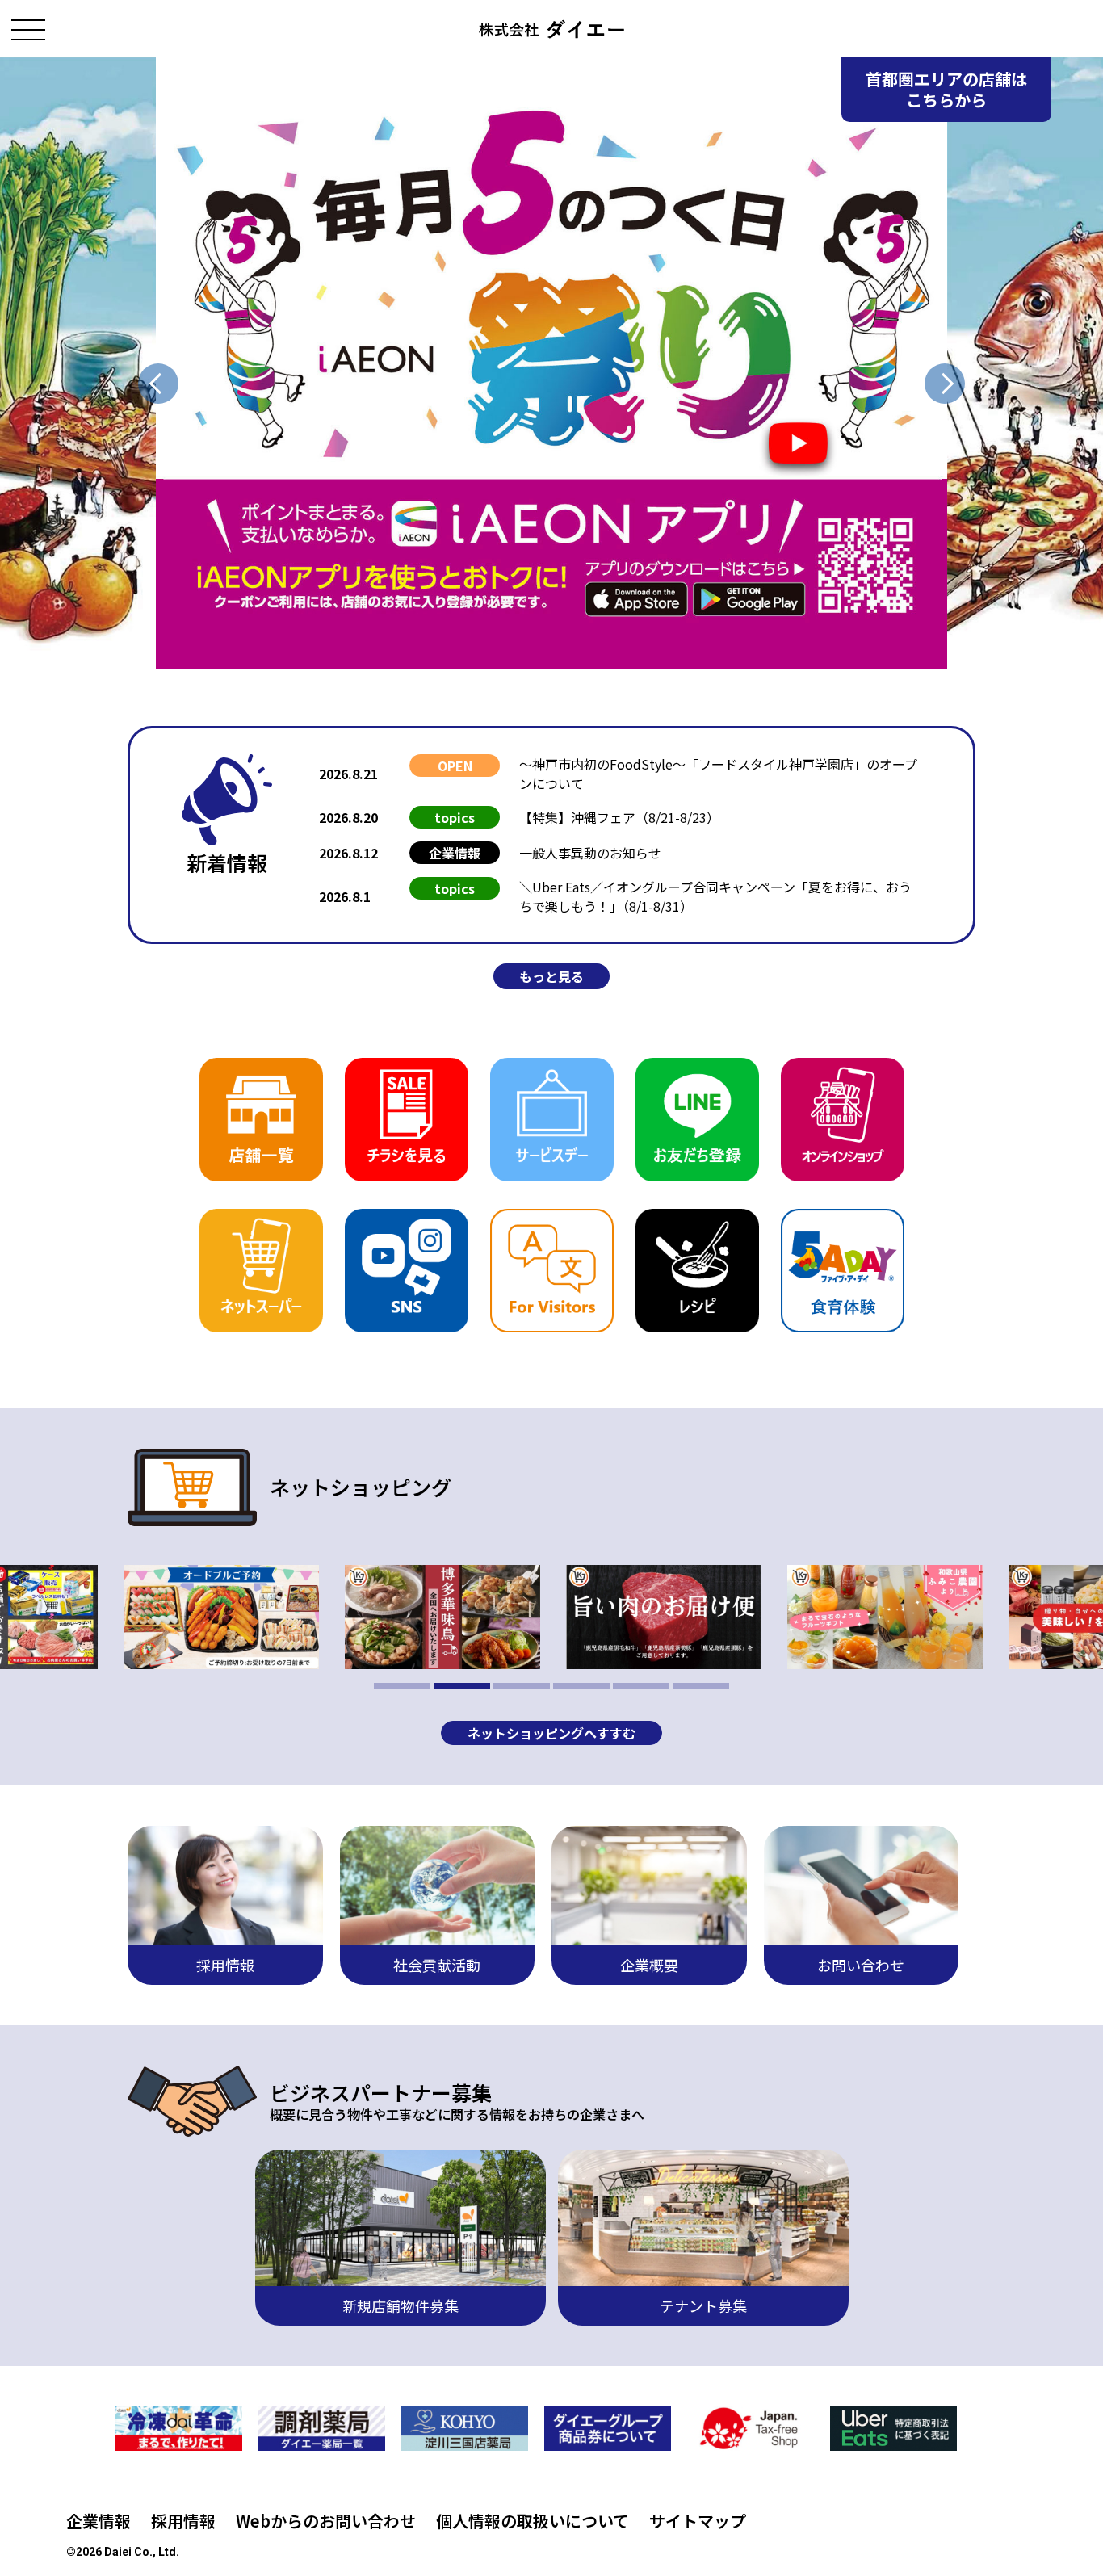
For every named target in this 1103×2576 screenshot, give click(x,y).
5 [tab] (641, 1686)
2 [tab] (462, 1686)
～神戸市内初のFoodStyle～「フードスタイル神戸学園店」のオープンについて (718, 774)
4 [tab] (581, 1686)
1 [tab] (402, 1686)
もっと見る (551, 976)
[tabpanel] (664, 1617)
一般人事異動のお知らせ (590, 853)
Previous (158, 384)
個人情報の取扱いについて (533, 2521)
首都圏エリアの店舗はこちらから (946, 89)
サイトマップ (698, 2521)
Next (945, 384)
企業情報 (99, 2521)
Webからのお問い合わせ (326, 2521)
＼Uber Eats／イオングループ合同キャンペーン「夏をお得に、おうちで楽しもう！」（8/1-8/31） (715, 896)
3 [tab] (522, 1686)
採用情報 (183, 2521)
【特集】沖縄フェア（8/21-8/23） (619, 817)
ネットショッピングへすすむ (551, 1733)
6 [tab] (701, 1686)
